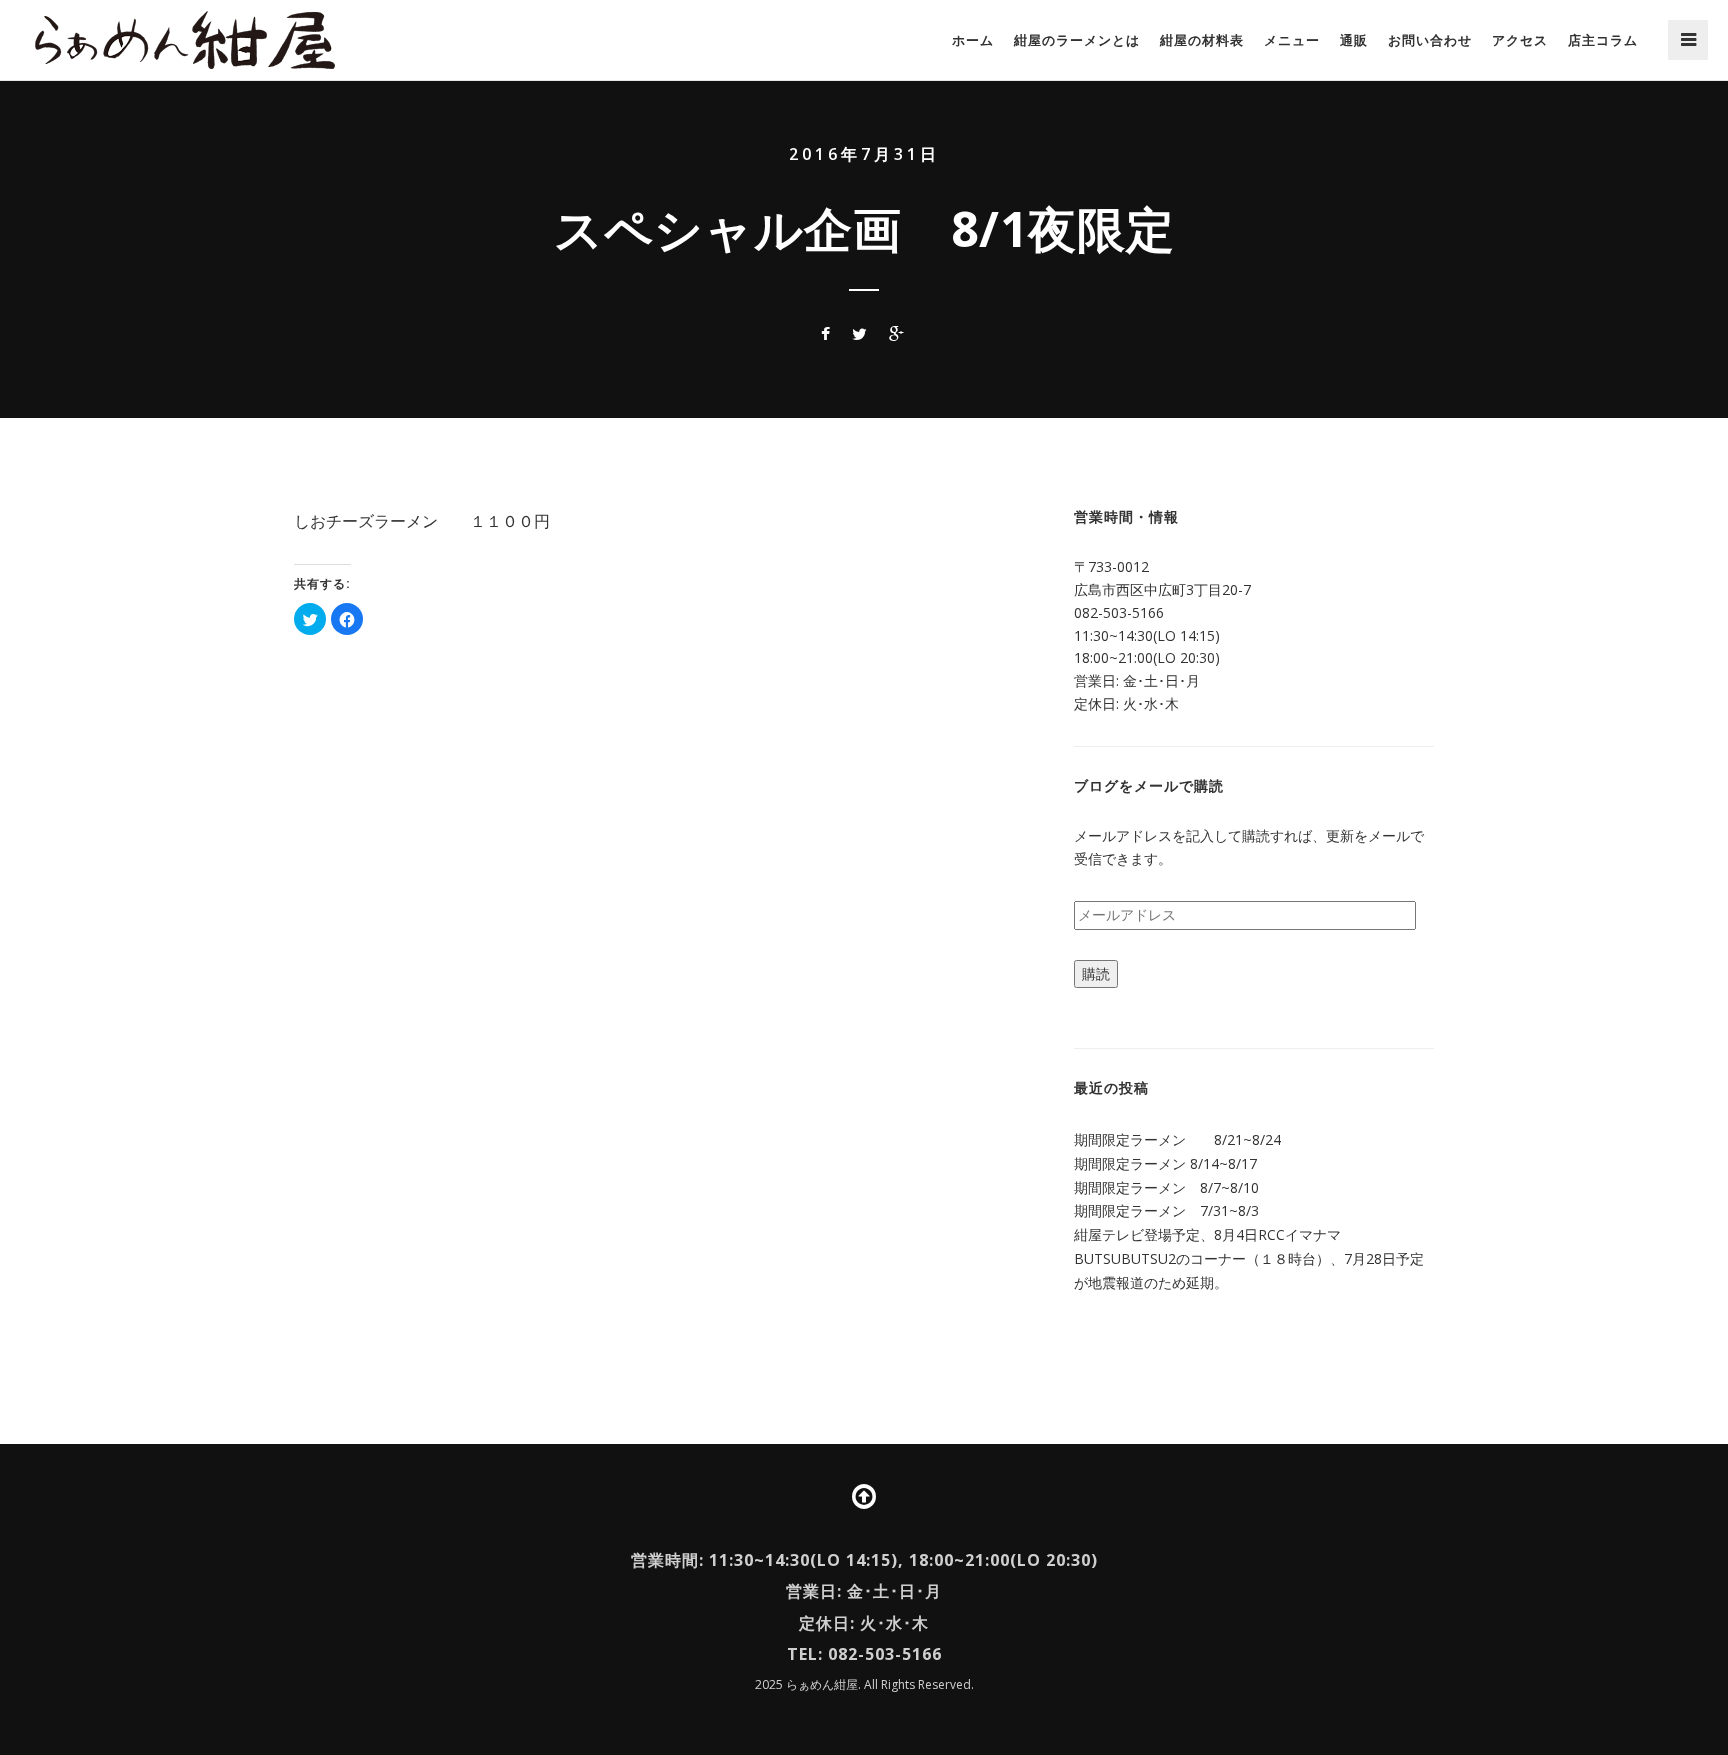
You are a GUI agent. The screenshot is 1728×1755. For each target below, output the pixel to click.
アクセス (1520, 40)
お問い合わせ (1430, 40)
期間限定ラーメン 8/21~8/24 (1177, 1139)
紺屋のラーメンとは (1077, 40)
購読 (1096, 973)
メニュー (1292, 40)
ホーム (973, 40)
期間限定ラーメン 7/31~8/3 (1166, 1210)
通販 (1354, 40)
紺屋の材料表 (1202, 40)
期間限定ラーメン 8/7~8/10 (1166, 1187)
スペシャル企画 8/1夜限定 (864, 228)
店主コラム (1603, 40)
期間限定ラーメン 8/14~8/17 (1165, 1163)
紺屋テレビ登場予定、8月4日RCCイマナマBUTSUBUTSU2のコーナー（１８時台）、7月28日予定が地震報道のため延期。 (1249, 1258)
